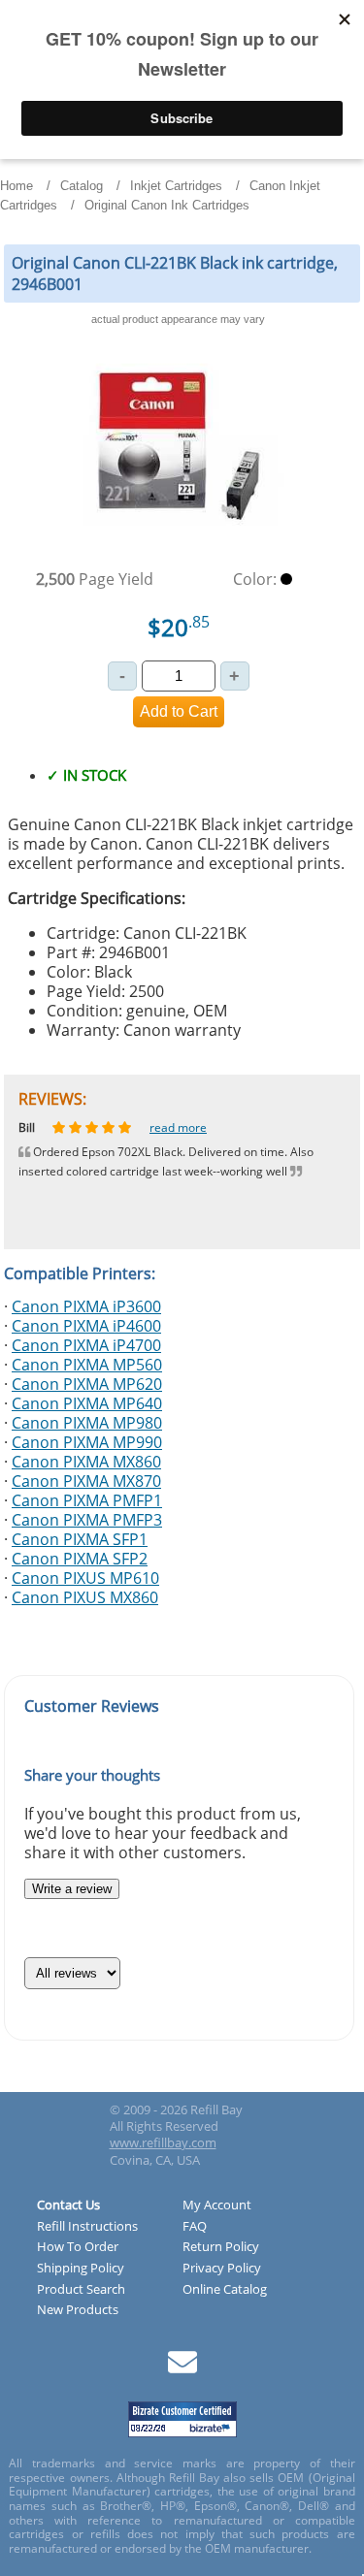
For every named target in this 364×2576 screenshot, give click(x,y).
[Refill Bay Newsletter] (182, 2369)
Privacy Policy (222, 2269)
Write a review (72, 1889)
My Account (217, 2206)
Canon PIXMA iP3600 (86, 1306)
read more (193, 1127)
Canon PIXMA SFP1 (80, 1539)
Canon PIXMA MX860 (86, 1462)
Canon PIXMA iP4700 (86, 1345)
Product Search (81, 2290)
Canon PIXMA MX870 (86, 1481)
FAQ (195, 2227)
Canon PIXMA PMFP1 (87, 1500)
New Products (78, 2310)
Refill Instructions (87, 2227)
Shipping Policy (81, 2269)
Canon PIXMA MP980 (87, 1423)
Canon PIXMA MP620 (87, 1384)
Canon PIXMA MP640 (87, 1403)
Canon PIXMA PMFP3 (87, 1520)
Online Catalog (225, 2290)
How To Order (78, 2247)
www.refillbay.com (163, 2142)
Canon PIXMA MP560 (87, 1365)
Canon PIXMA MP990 (87, 1442)
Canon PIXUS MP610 (85, 1578)
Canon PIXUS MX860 (85, 1597)
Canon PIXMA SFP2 (80, 1559)
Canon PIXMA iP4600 (86, 1326)
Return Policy (221, 2247)
